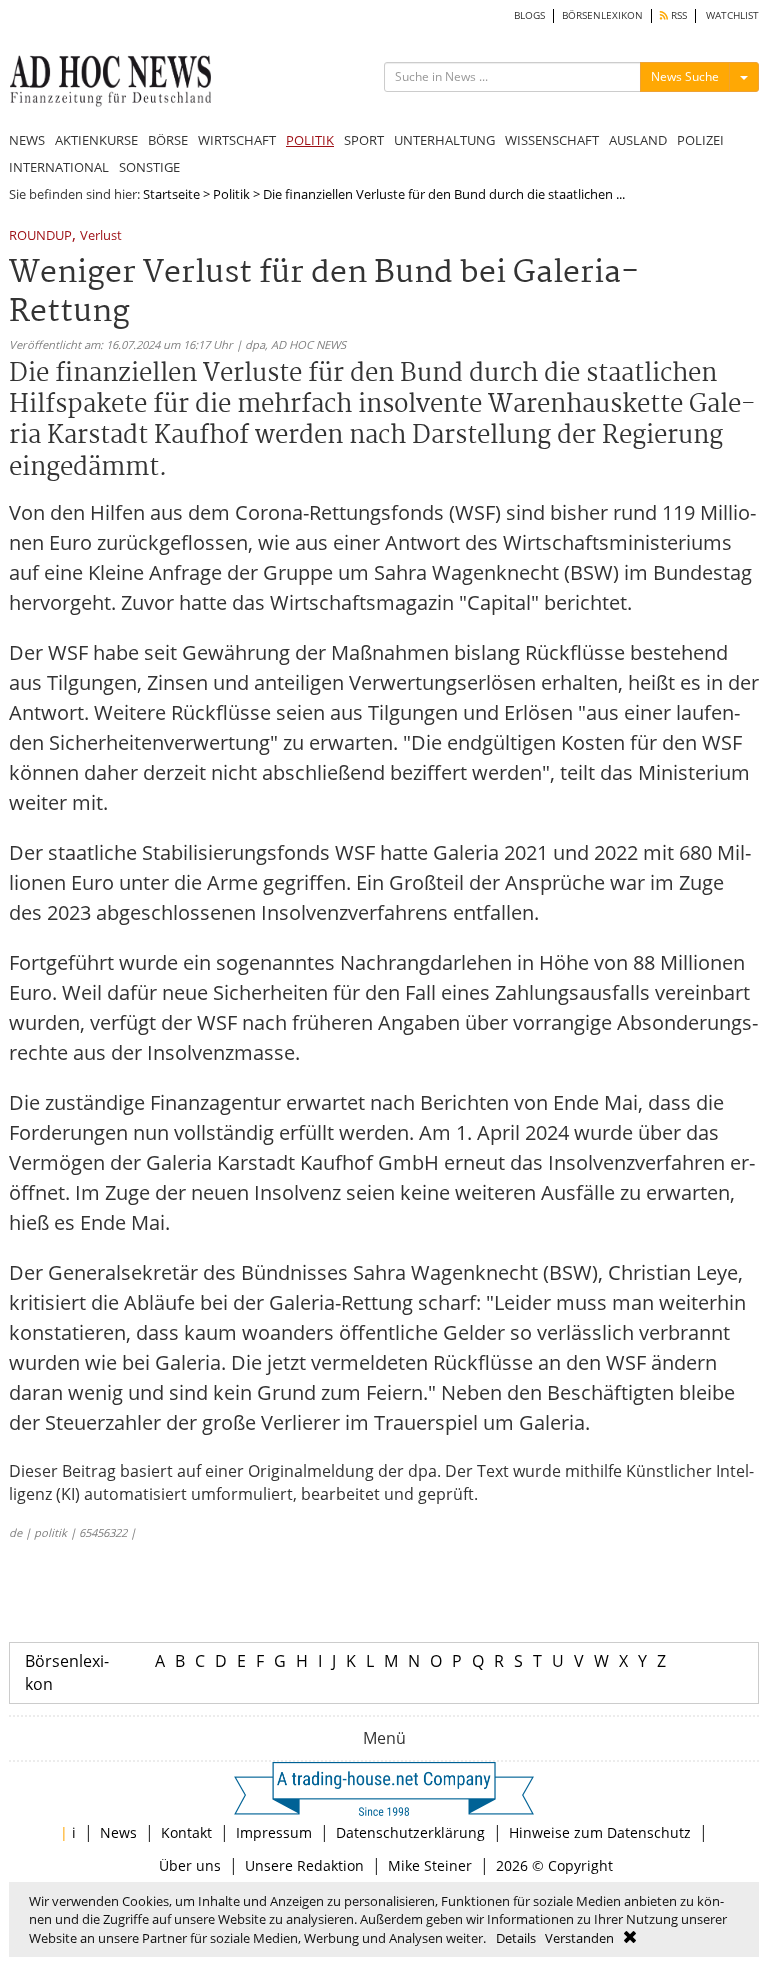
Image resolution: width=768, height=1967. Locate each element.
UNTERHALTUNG (444, 140)
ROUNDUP (40, 236)
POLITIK (310, 140)
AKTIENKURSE (96, 140)
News (118, 1832)
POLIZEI (700, 140)
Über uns (190, 1865)
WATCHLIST (732, 15)
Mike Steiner (430, 1865)
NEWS (27, 140)
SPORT (364, 140)
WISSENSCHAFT (552, 140)
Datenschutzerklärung (410, 1832)
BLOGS (529, 15)
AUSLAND (638, 140)
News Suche (685, 76)
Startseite (171, 194)
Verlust (101, 236)
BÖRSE (168, 140)
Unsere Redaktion (304, 1865)
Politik (231, 194)
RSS (677, 15)
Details (516, 1938)
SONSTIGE (149, 167)
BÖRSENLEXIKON (602, 15)
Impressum (274, 1832)
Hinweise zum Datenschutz (600, 1832)
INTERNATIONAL (59, 167)
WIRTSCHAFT (237, 140)
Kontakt (186, 1832)
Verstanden (579, 1938)
